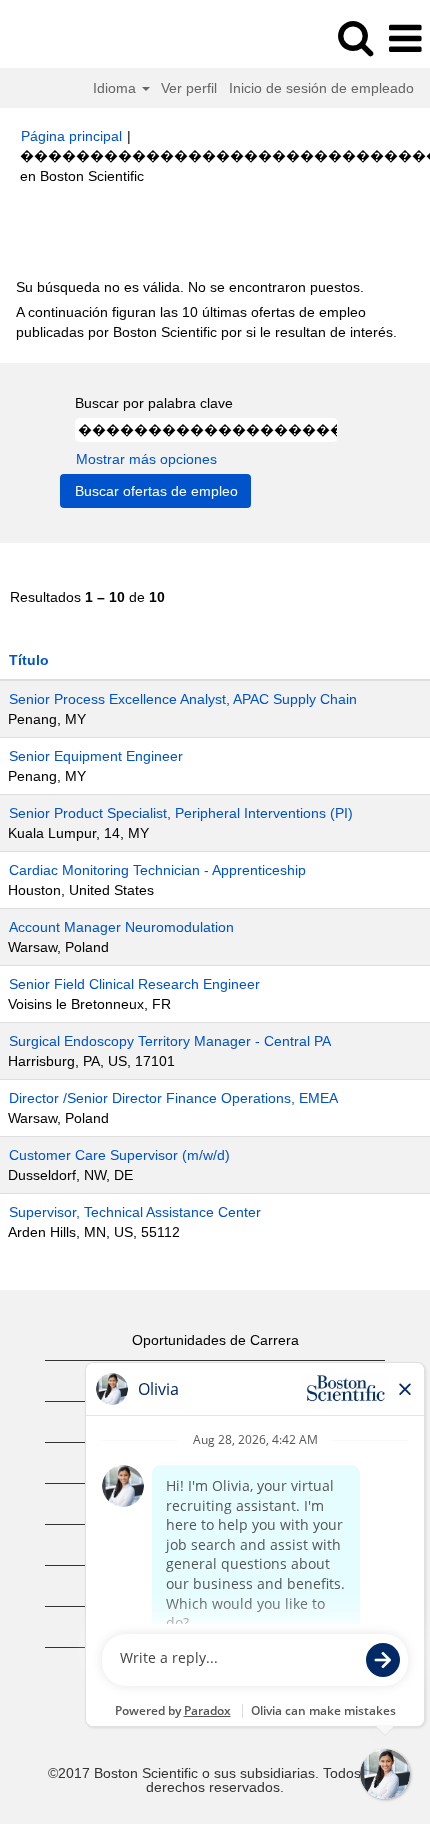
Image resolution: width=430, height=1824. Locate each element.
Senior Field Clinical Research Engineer (134, 984)
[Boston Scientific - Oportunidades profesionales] (71, 38)
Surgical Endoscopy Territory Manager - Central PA (170, 1041)
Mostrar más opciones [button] (146, 459)
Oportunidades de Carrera (215, 1340)
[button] (405, 38)
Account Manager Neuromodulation (121, 927)
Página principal (71, 136)
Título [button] (29, 660)
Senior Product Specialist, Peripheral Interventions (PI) (181, 813)
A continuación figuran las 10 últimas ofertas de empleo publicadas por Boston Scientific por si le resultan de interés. (206, 322)
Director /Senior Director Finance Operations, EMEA (173, 1098)
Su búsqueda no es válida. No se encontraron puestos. (190, 287)
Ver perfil (189, 88)
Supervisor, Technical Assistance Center (135, 1212)
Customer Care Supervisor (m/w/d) (119, 1155)
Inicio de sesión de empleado (321, 88)
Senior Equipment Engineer (96, 756)
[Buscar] (355, 37)
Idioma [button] (116, 88)
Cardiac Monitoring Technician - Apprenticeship (157, 870)
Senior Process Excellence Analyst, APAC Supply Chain (183, 699)
